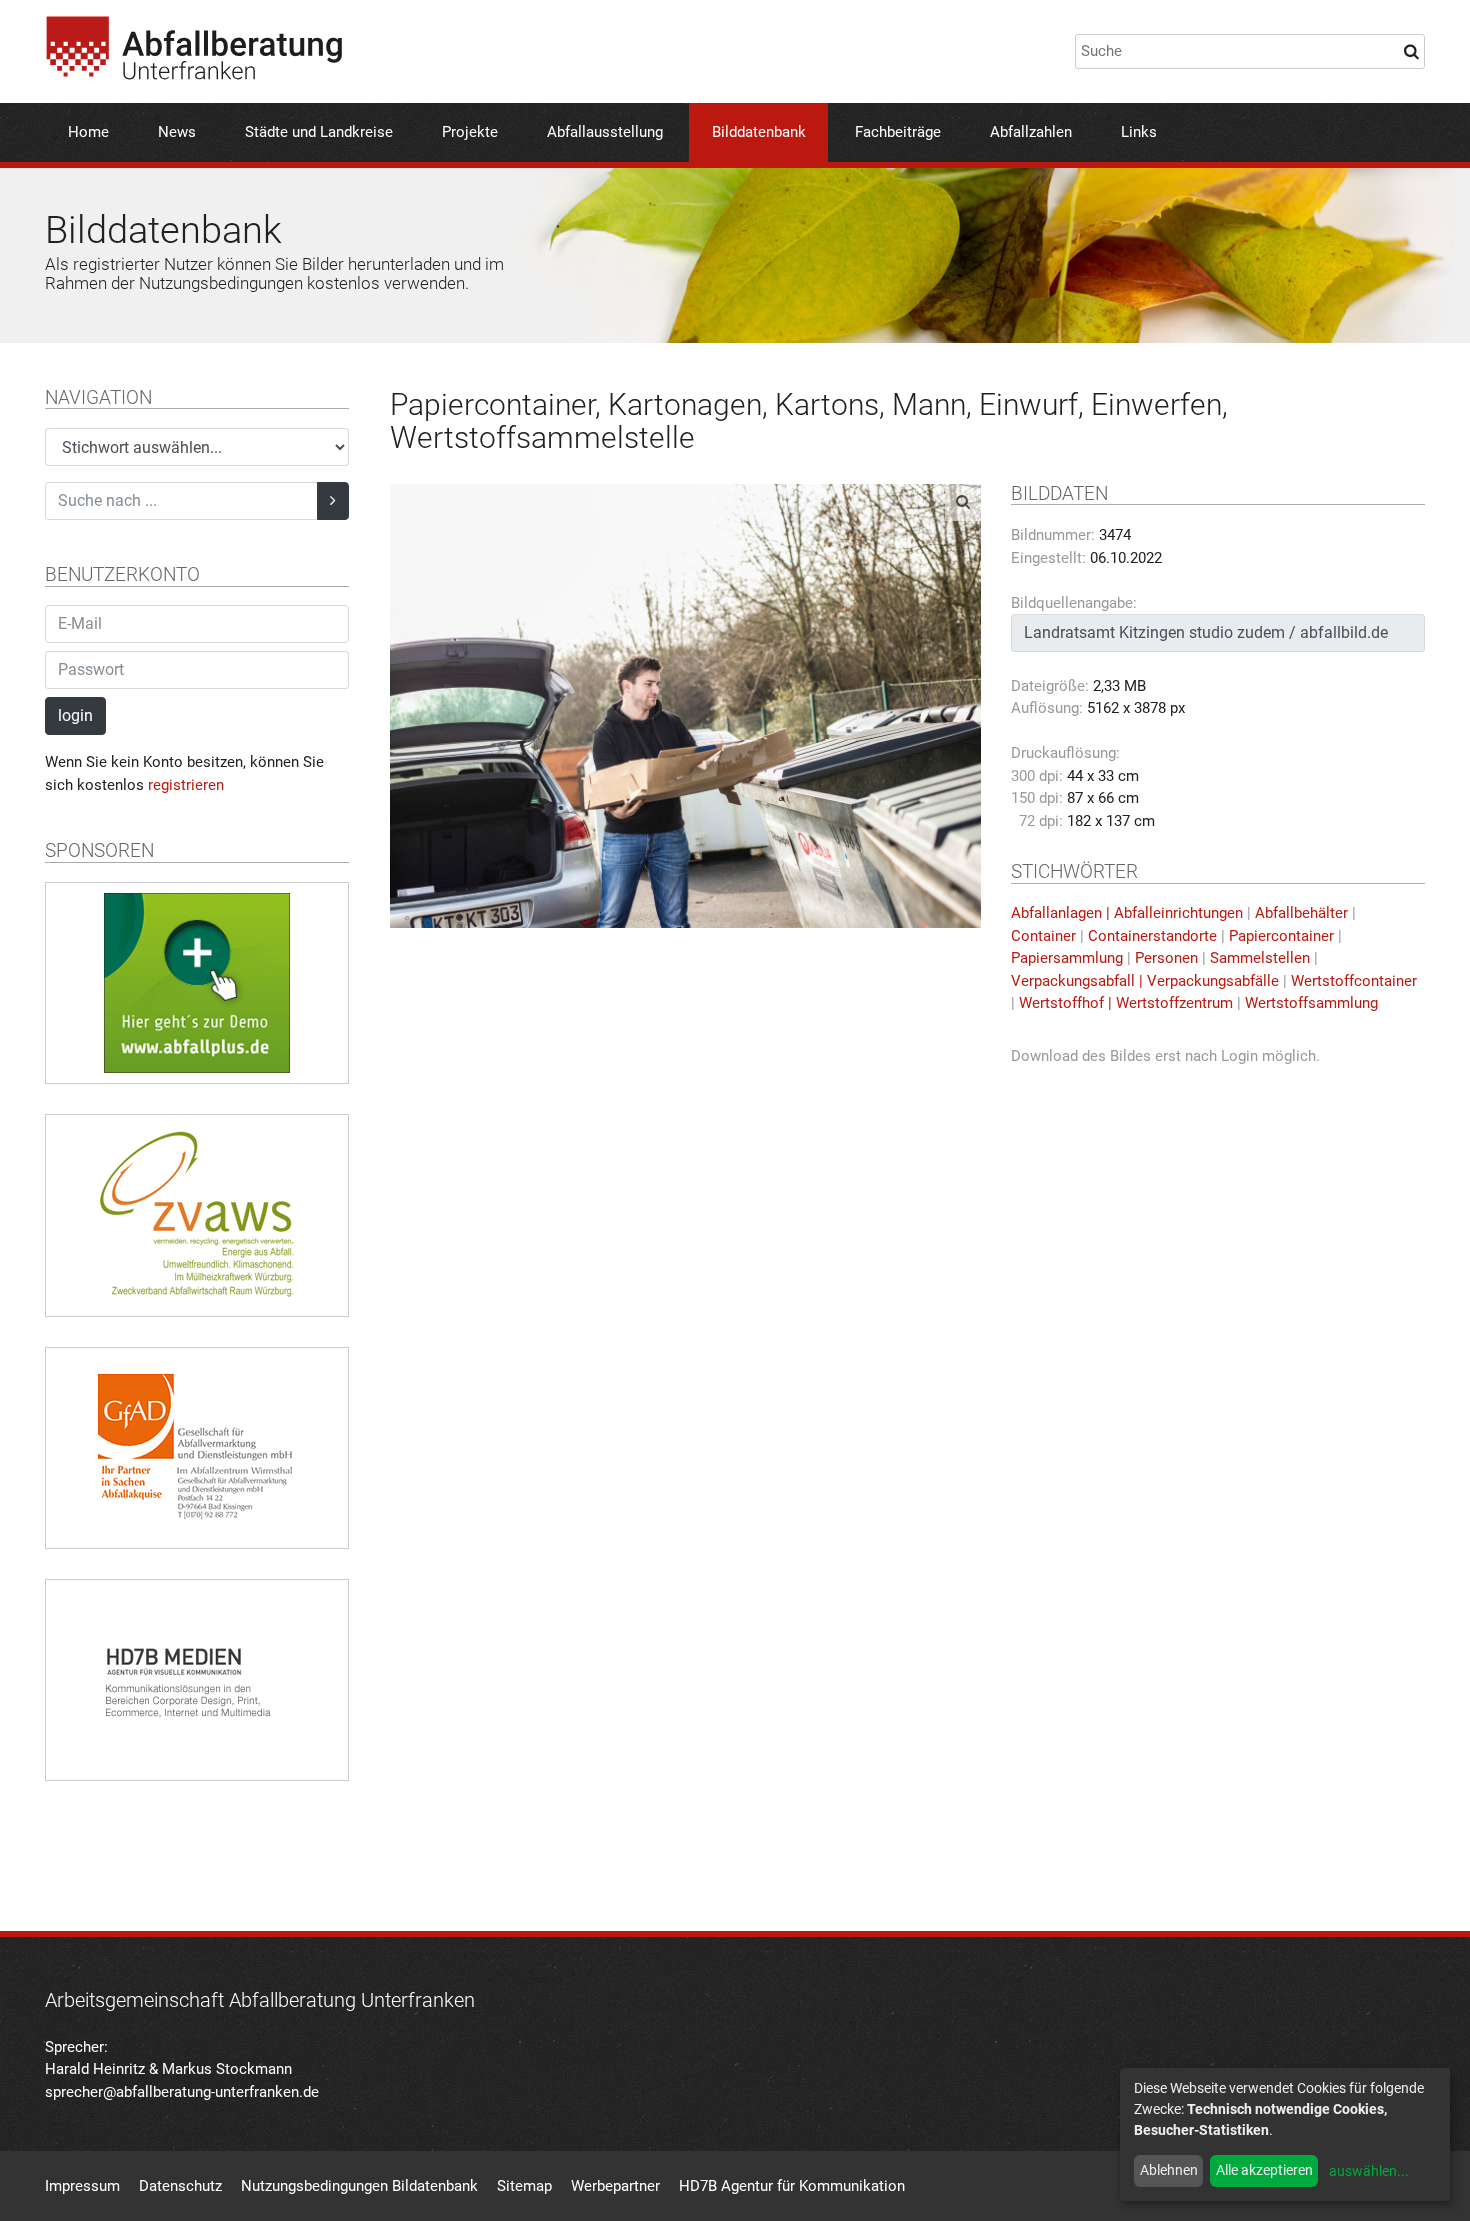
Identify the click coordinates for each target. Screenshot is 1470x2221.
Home (88, 132)
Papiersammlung (1067, 958)
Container (1043, 936)
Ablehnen (1169, 2170)
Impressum (82, 2186)
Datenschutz (180, 2186)
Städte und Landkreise (319, 132)
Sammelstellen (1260, 958)
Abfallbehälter (1301, 913)
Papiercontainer (1281, 936)
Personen (1166, 958)
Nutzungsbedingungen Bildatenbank (359, 2186)
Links (1139, 132)
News (177, 132)
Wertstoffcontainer (1354, 981)
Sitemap (524, 2186)
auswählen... (1369, 2171)
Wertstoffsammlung (1311, 1003)
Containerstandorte (1152, 936)
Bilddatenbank (759, 132)
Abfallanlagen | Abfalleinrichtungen (1127, 913)
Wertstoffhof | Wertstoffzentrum (1126, 1003)
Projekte (470, 132)
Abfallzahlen (1031, 132)
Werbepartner (615, 2186)
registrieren (186, 785)
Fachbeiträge (898, 132)
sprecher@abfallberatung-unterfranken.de (182, 2092)
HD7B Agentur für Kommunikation (792, 2186)
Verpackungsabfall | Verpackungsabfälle (1145, 981)
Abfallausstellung (605, 132)
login (75, 715)
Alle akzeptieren (1264, 2170)
